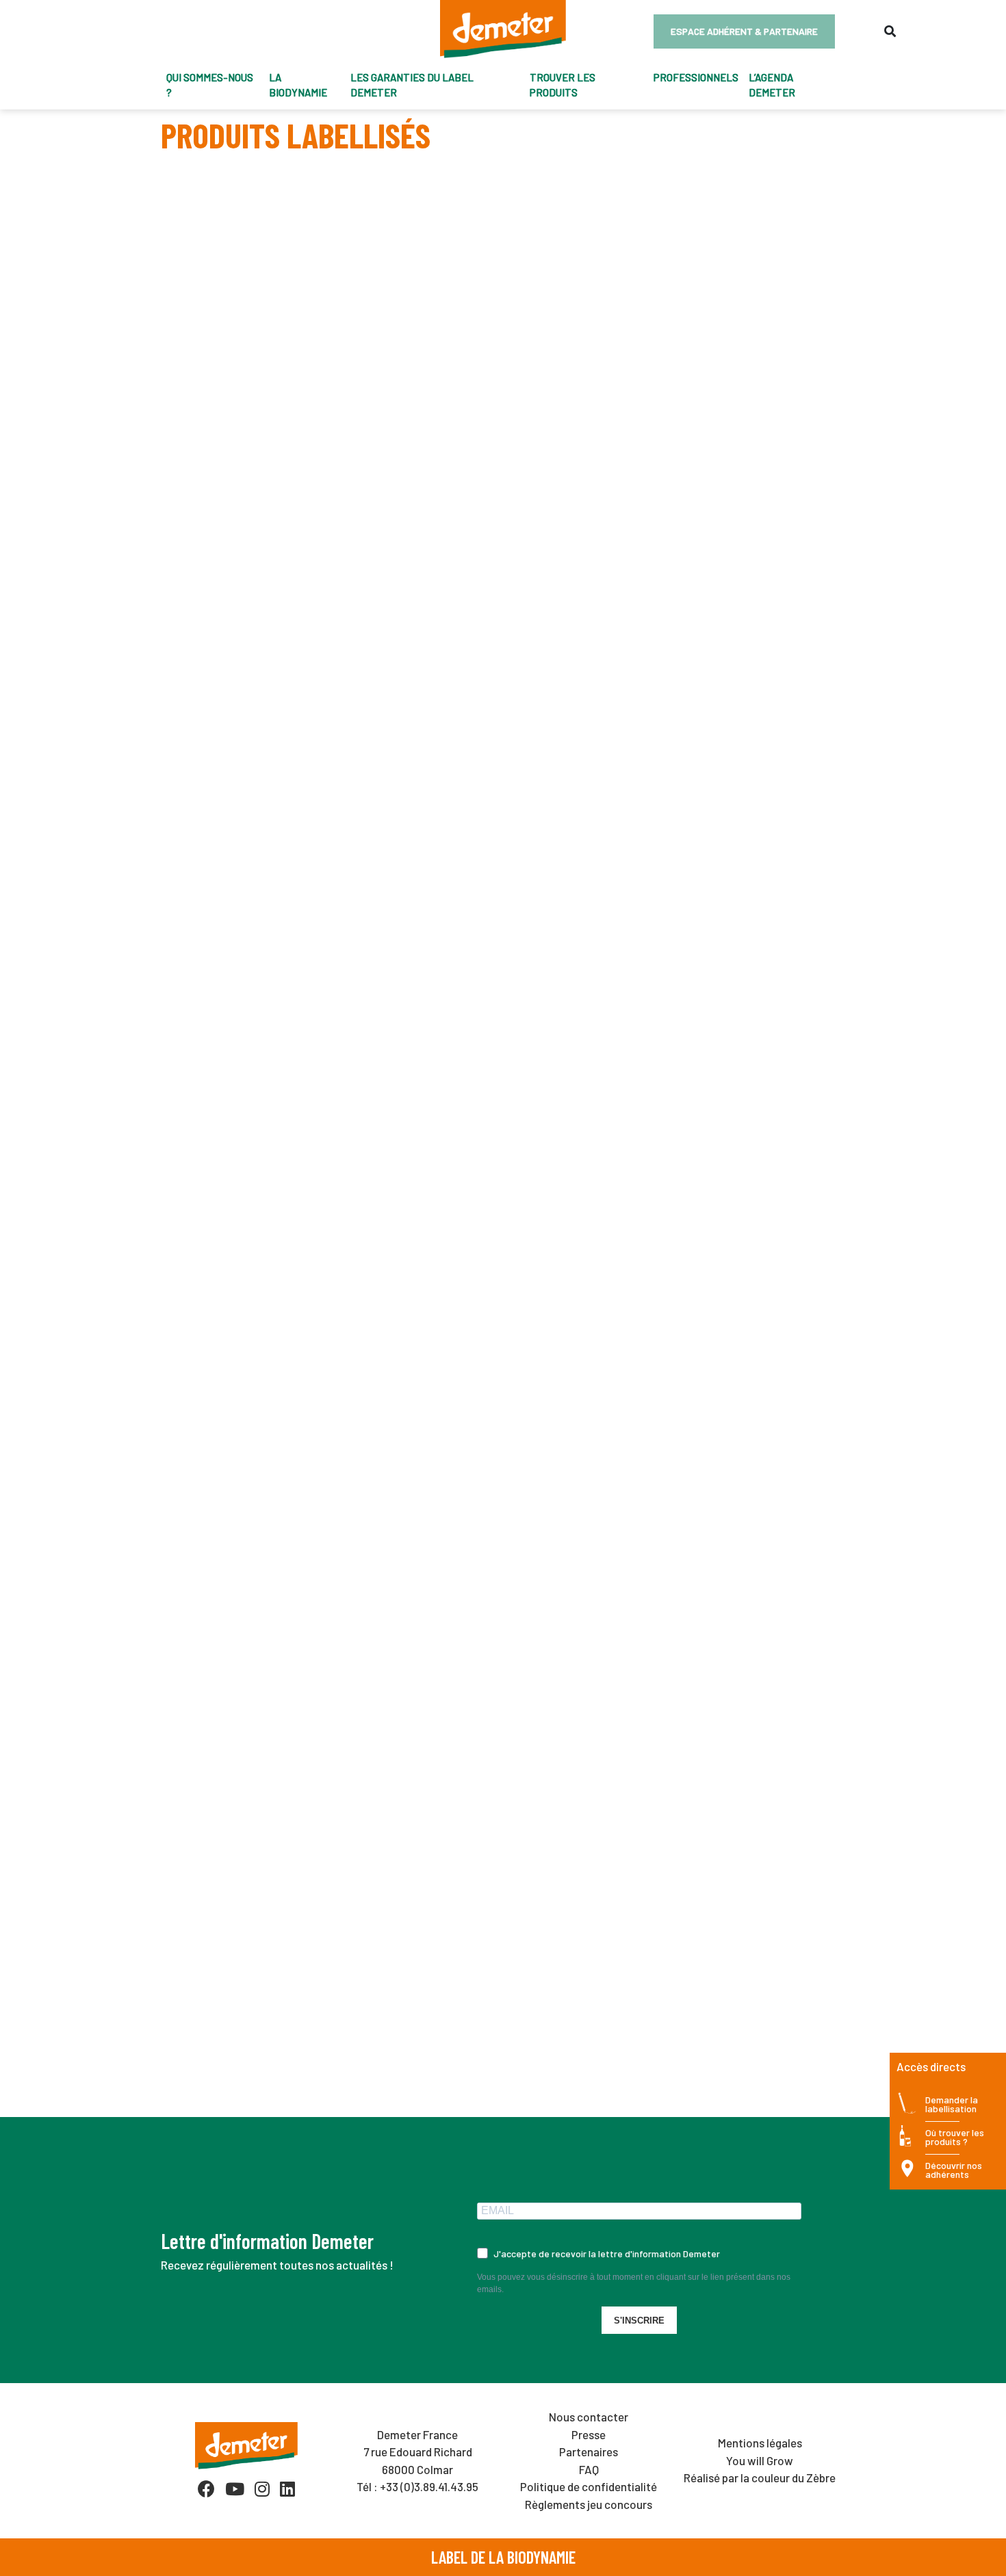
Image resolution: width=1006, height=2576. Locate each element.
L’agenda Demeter (772, 85)
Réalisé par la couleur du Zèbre (760, 2478)
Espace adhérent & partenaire (744, 31)
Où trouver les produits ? (955, 2138)
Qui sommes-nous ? (210, 85)
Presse (589, 2434)
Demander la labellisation (952, 2105)
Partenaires (589, 2452)
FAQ (589, 2469)
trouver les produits (563, 85)
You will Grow (760, 2460)
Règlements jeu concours (589, 2504)
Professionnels (696, 77)
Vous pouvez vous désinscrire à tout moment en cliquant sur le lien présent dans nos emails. (634, 2283)
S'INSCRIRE (639, 2321)
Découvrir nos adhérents (954, 2171)
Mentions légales (760, 2443)
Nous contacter (589, 2417)
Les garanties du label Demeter (412, 85)
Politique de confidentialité (589, 2486)
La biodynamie (298, 85)
